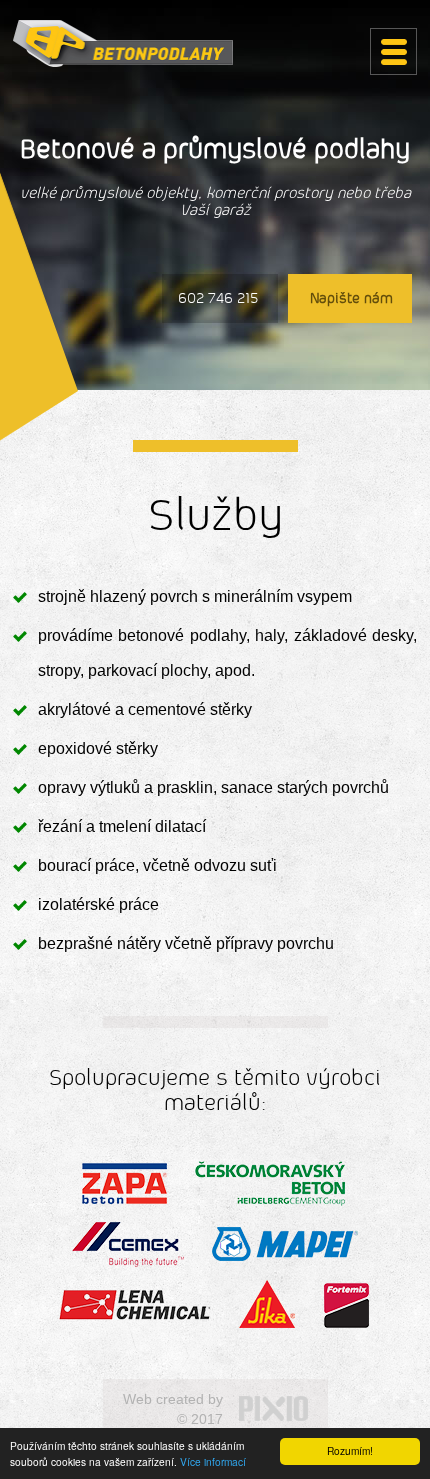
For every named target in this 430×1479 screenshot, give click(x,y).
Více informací (213, 1461)
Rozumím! (350, 1450)
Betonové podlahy (123, 43)
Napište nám (351, 298)
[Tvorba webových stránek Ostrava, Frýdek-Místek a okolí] (273, 1409)
